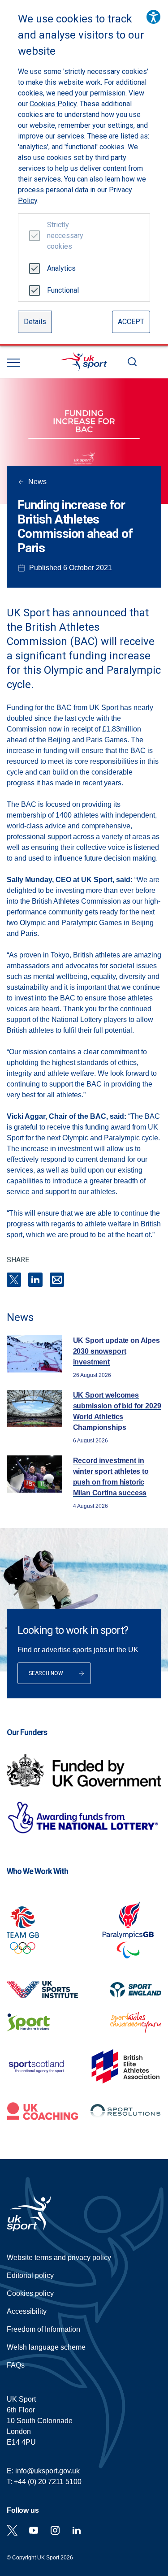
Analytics (61, 268)
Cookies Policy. (54, 104)
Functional (62, 290)
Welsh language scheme (46, 2347)
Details (35, 322)
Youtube (34, 2530)
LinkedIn (35, 1280)
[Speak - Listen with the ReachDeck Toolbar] (153, 17)
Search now (46, 1673)
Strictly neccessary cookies (62, 236)
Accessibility (27, 2311)
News (37, 482)
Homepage (84, 362)
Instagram (55, 2530)
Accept (131, 322)
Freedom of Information (43, 2329)
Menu (13, 363)
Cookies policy (30, 2293)
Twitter (12, 2530)
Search (132, 362)
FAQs (16, 2365)
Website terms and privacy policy (59, 2258)
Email (57, 1280)
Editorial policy (30, 2275)
